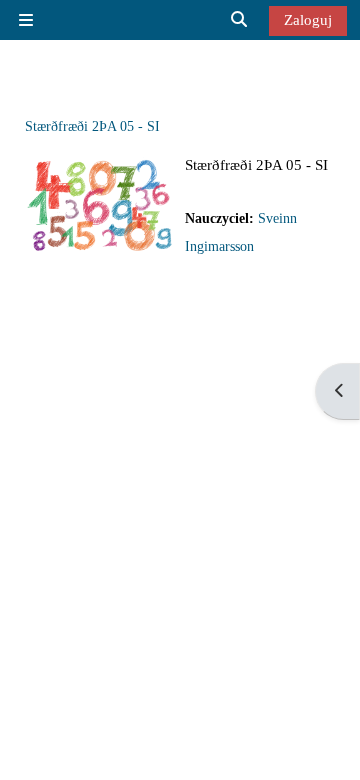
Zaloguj (308, 19)
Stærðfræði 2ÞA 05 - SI (92, 126)
